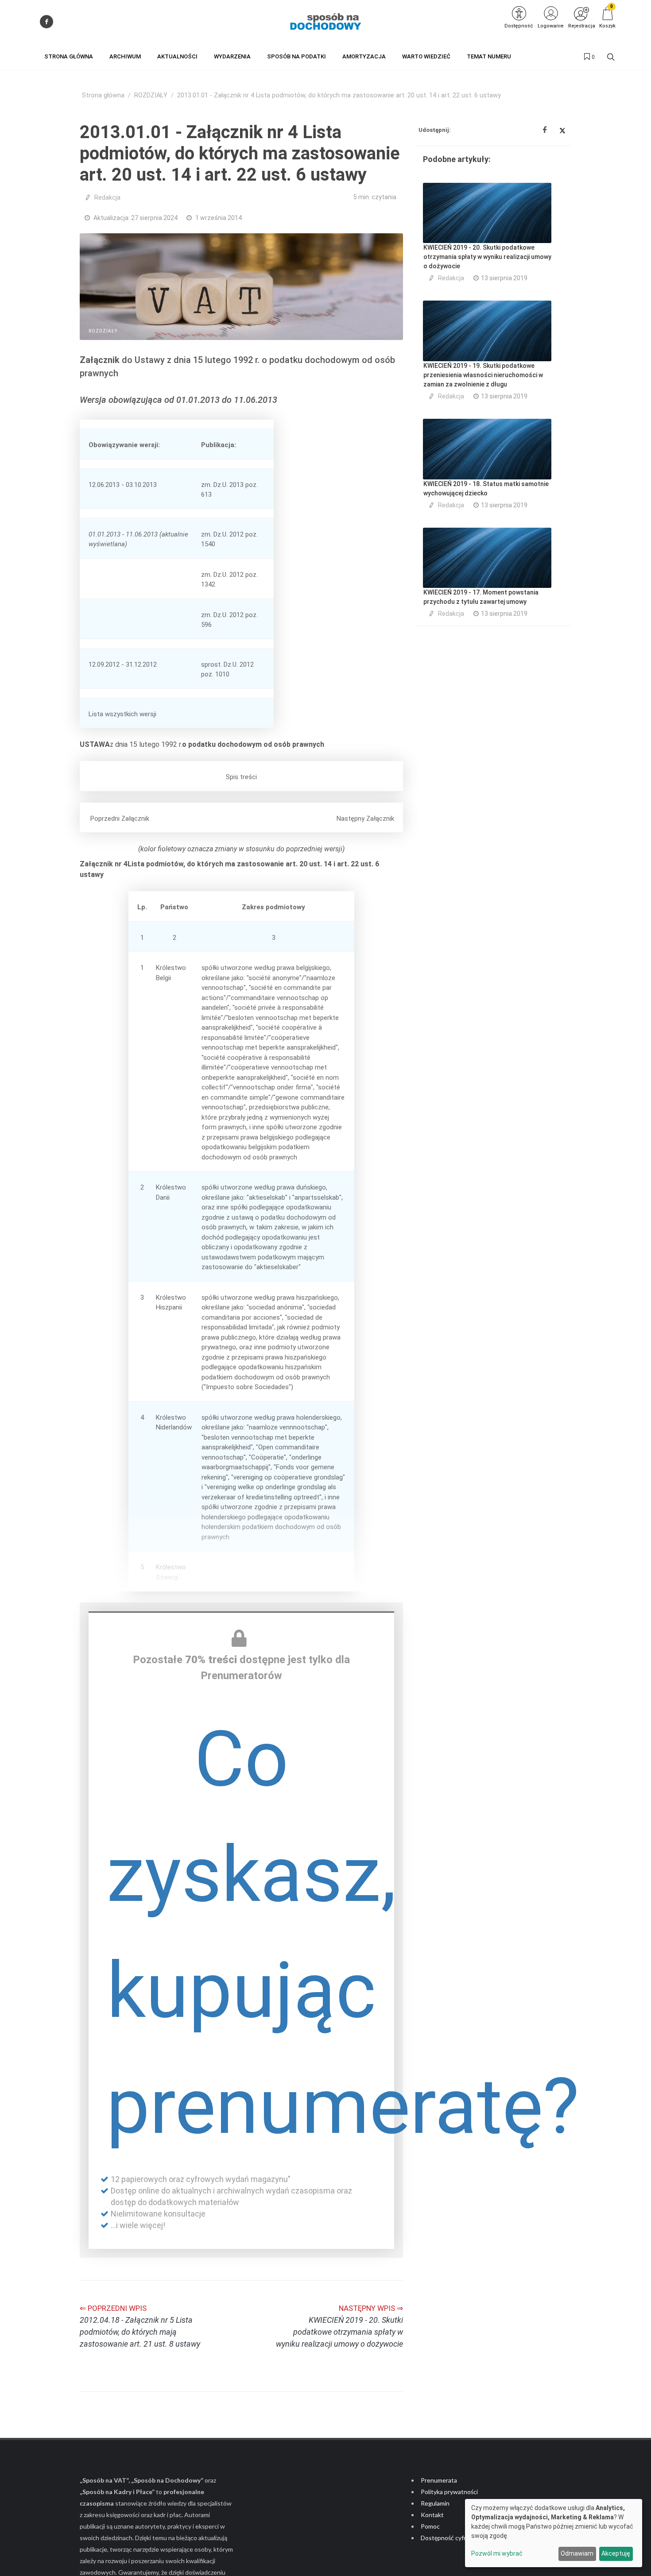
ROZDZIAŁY (151, 95)
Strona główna (103, 95)
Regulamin (435, 2503)
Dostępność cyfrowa (449, 2538)
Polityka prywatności (449, 2492)
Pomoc (430, 2526)
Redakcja (107, 197)
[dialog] (554, 2533)
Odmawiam (577, 2553)
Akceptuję (616, 2553)
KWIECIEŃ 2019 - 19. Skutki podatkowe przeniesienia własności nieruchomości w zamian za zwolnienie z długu (483, 375)
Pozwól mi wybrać (497, 2553)
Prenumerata (439, 2480)
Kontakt (432, 2515)
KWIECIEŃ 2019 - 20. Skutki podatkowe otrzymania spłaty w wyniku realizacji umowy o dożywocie (487, 257)
